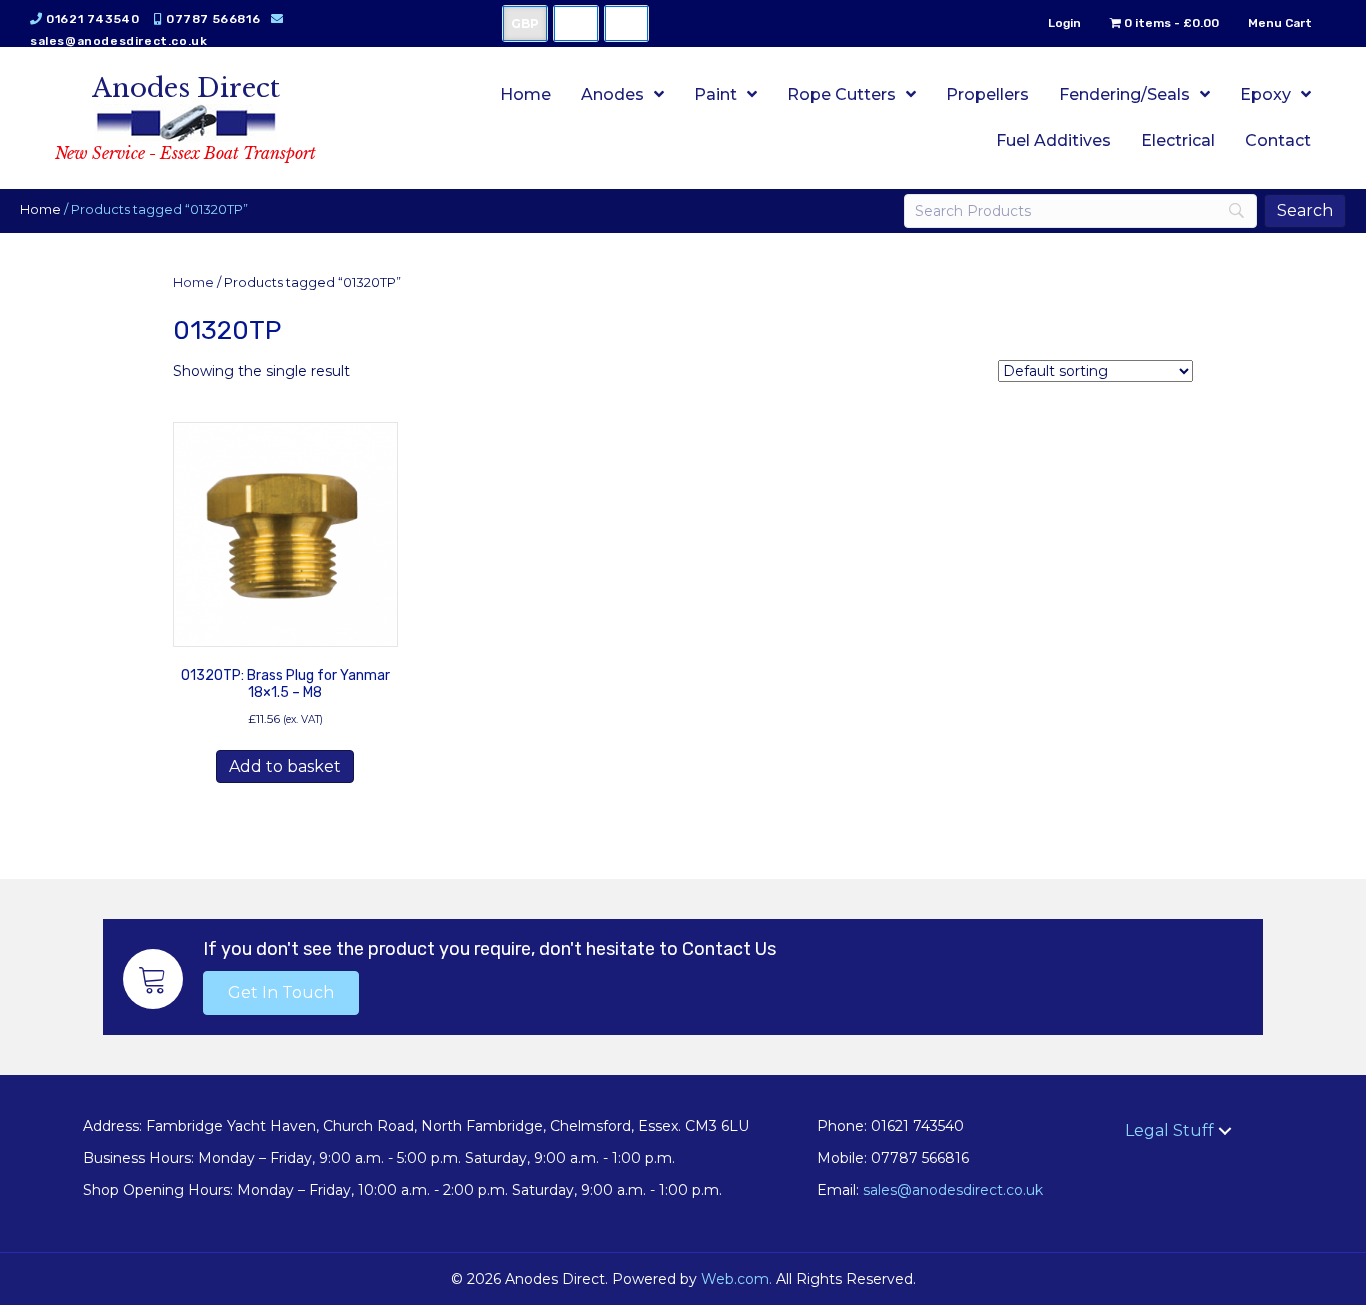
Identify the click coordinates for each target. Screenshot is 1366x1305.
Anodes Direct (186, 88)
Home (40, 209)
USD (576, 23)
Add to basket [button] (285, 766)
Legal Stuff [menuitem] (1169, 1130)
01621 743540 (92, 19)
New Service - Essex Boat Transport (185, 153)
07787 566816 (213, 19)
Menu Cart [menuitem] (1280, 23)
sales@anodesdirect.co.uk (118, 41)
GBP (525, 23)
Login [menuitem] (1064, 23)
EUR (626, 23)
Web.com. (736, 1279)
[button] (281, 993)
